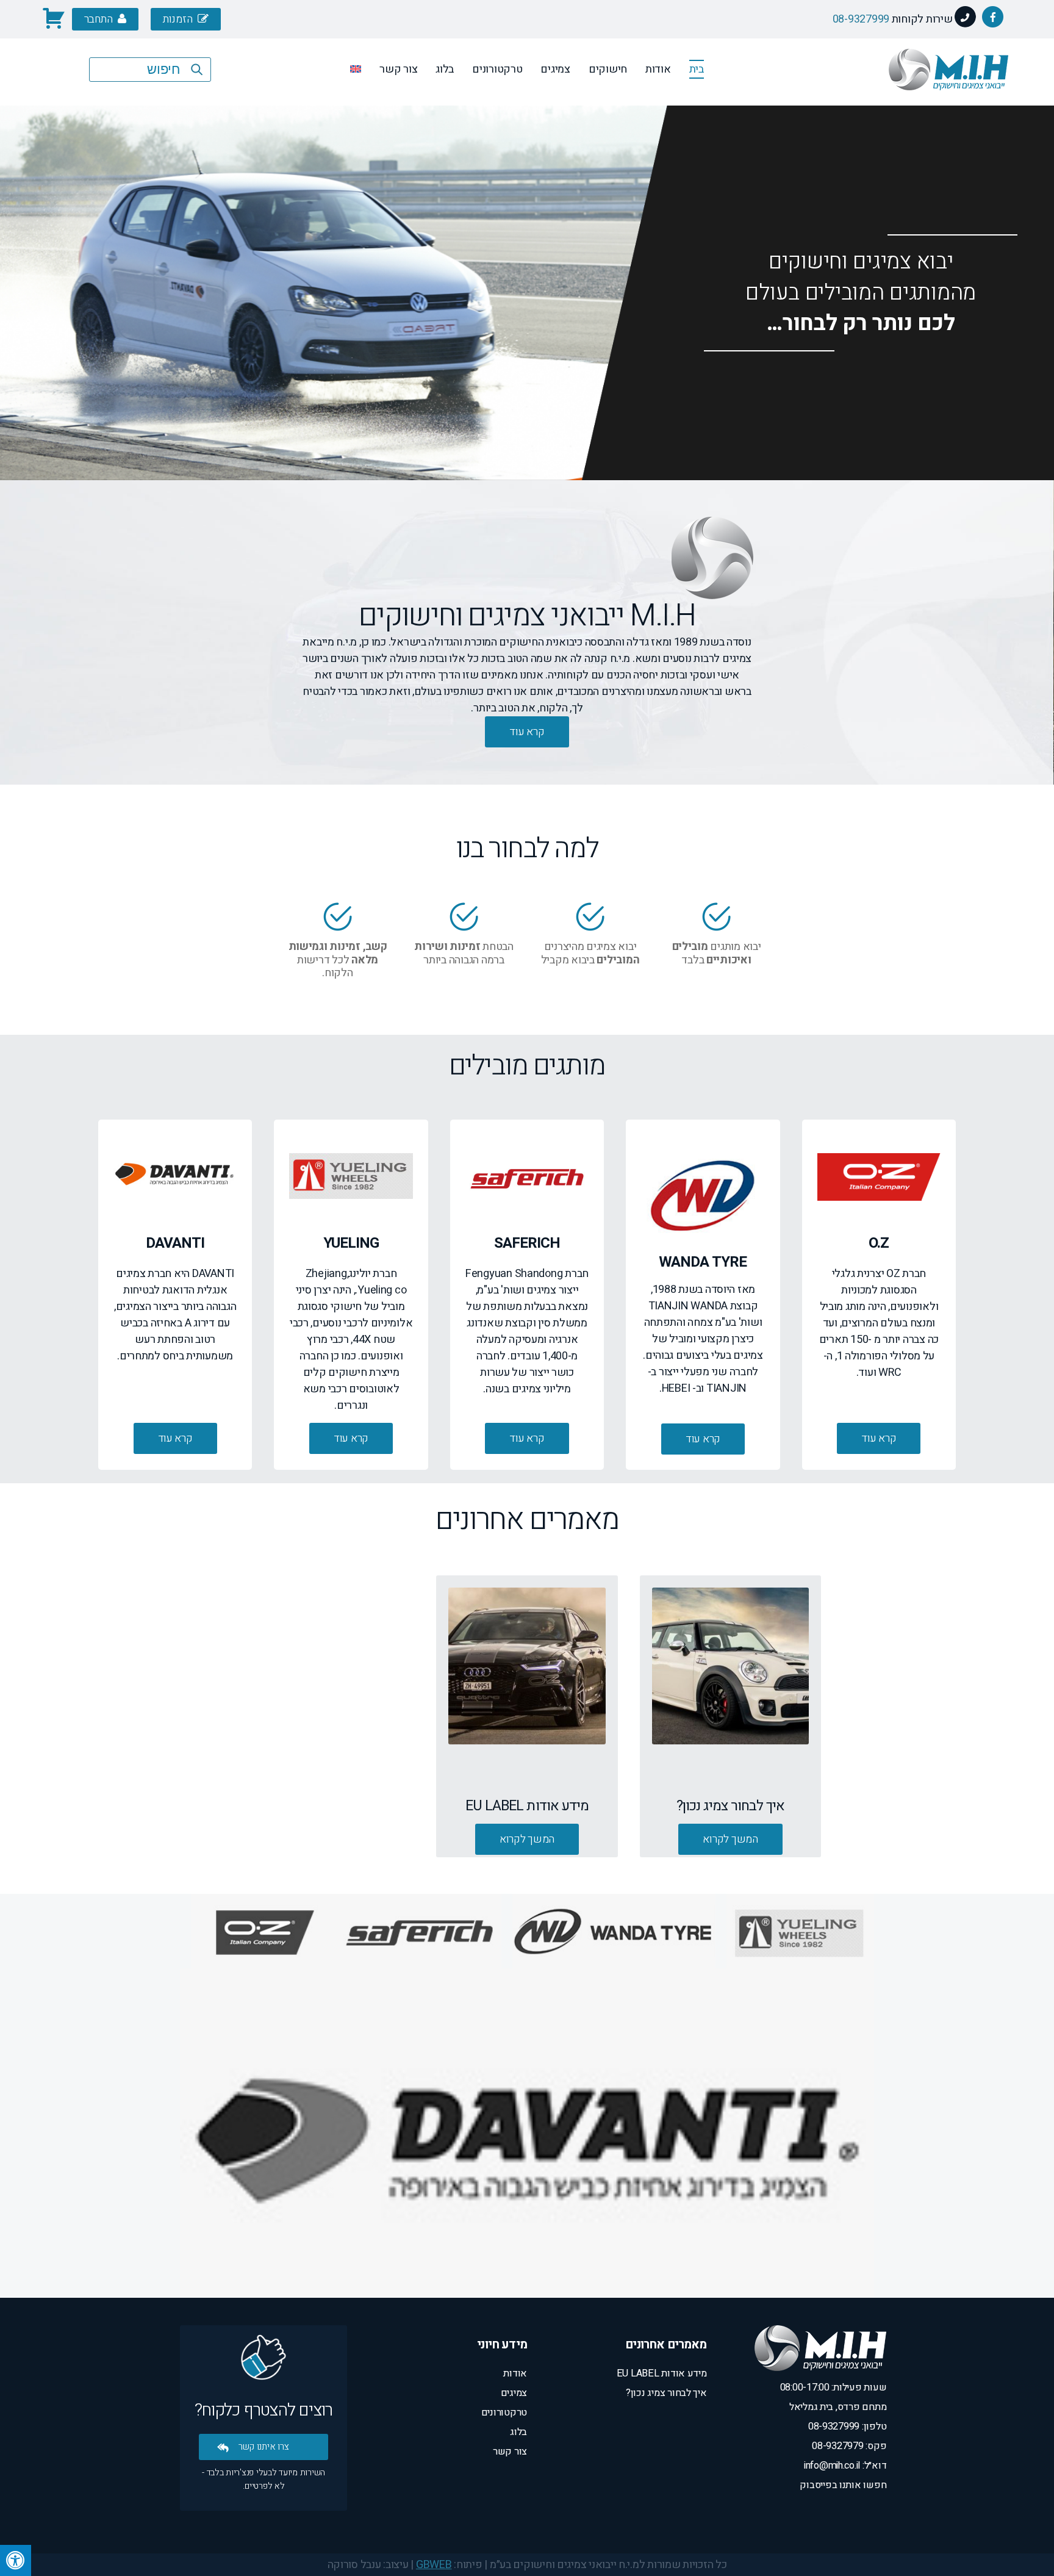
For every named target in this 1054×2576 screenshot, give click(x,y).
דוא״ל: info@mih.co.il (845, 2466)
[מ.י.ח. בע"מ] (948, 98)
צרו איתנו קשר (264, 2447)
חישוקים (608, 69)
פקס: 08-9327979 (849, 2446)
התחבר (99, 19)
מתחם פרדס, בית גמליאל (838, 2407)
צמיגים (555, 69)
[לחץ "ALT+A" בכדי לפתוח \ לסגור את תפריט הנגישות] (16, 2560)
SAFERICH (960, 121)
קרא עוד (879, 1438)
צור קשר (398, 69)
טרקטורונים (497, 69)
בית (697, 69)
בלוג (445, 69)
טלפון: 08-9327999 (847, 2427)
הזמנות (179, 19)
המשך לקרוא (730, 1839)
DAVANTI (1024, 121)
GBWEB (434, 2565)
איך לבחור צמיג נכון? (666, 2393)
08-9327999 (861, 19)
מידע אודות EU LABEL (662, 2373)
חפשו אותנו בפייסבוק (843, 2485)
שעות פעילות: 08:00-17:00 (834, 2387)
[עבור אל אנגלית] (356, 71)
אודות (658, 69)
